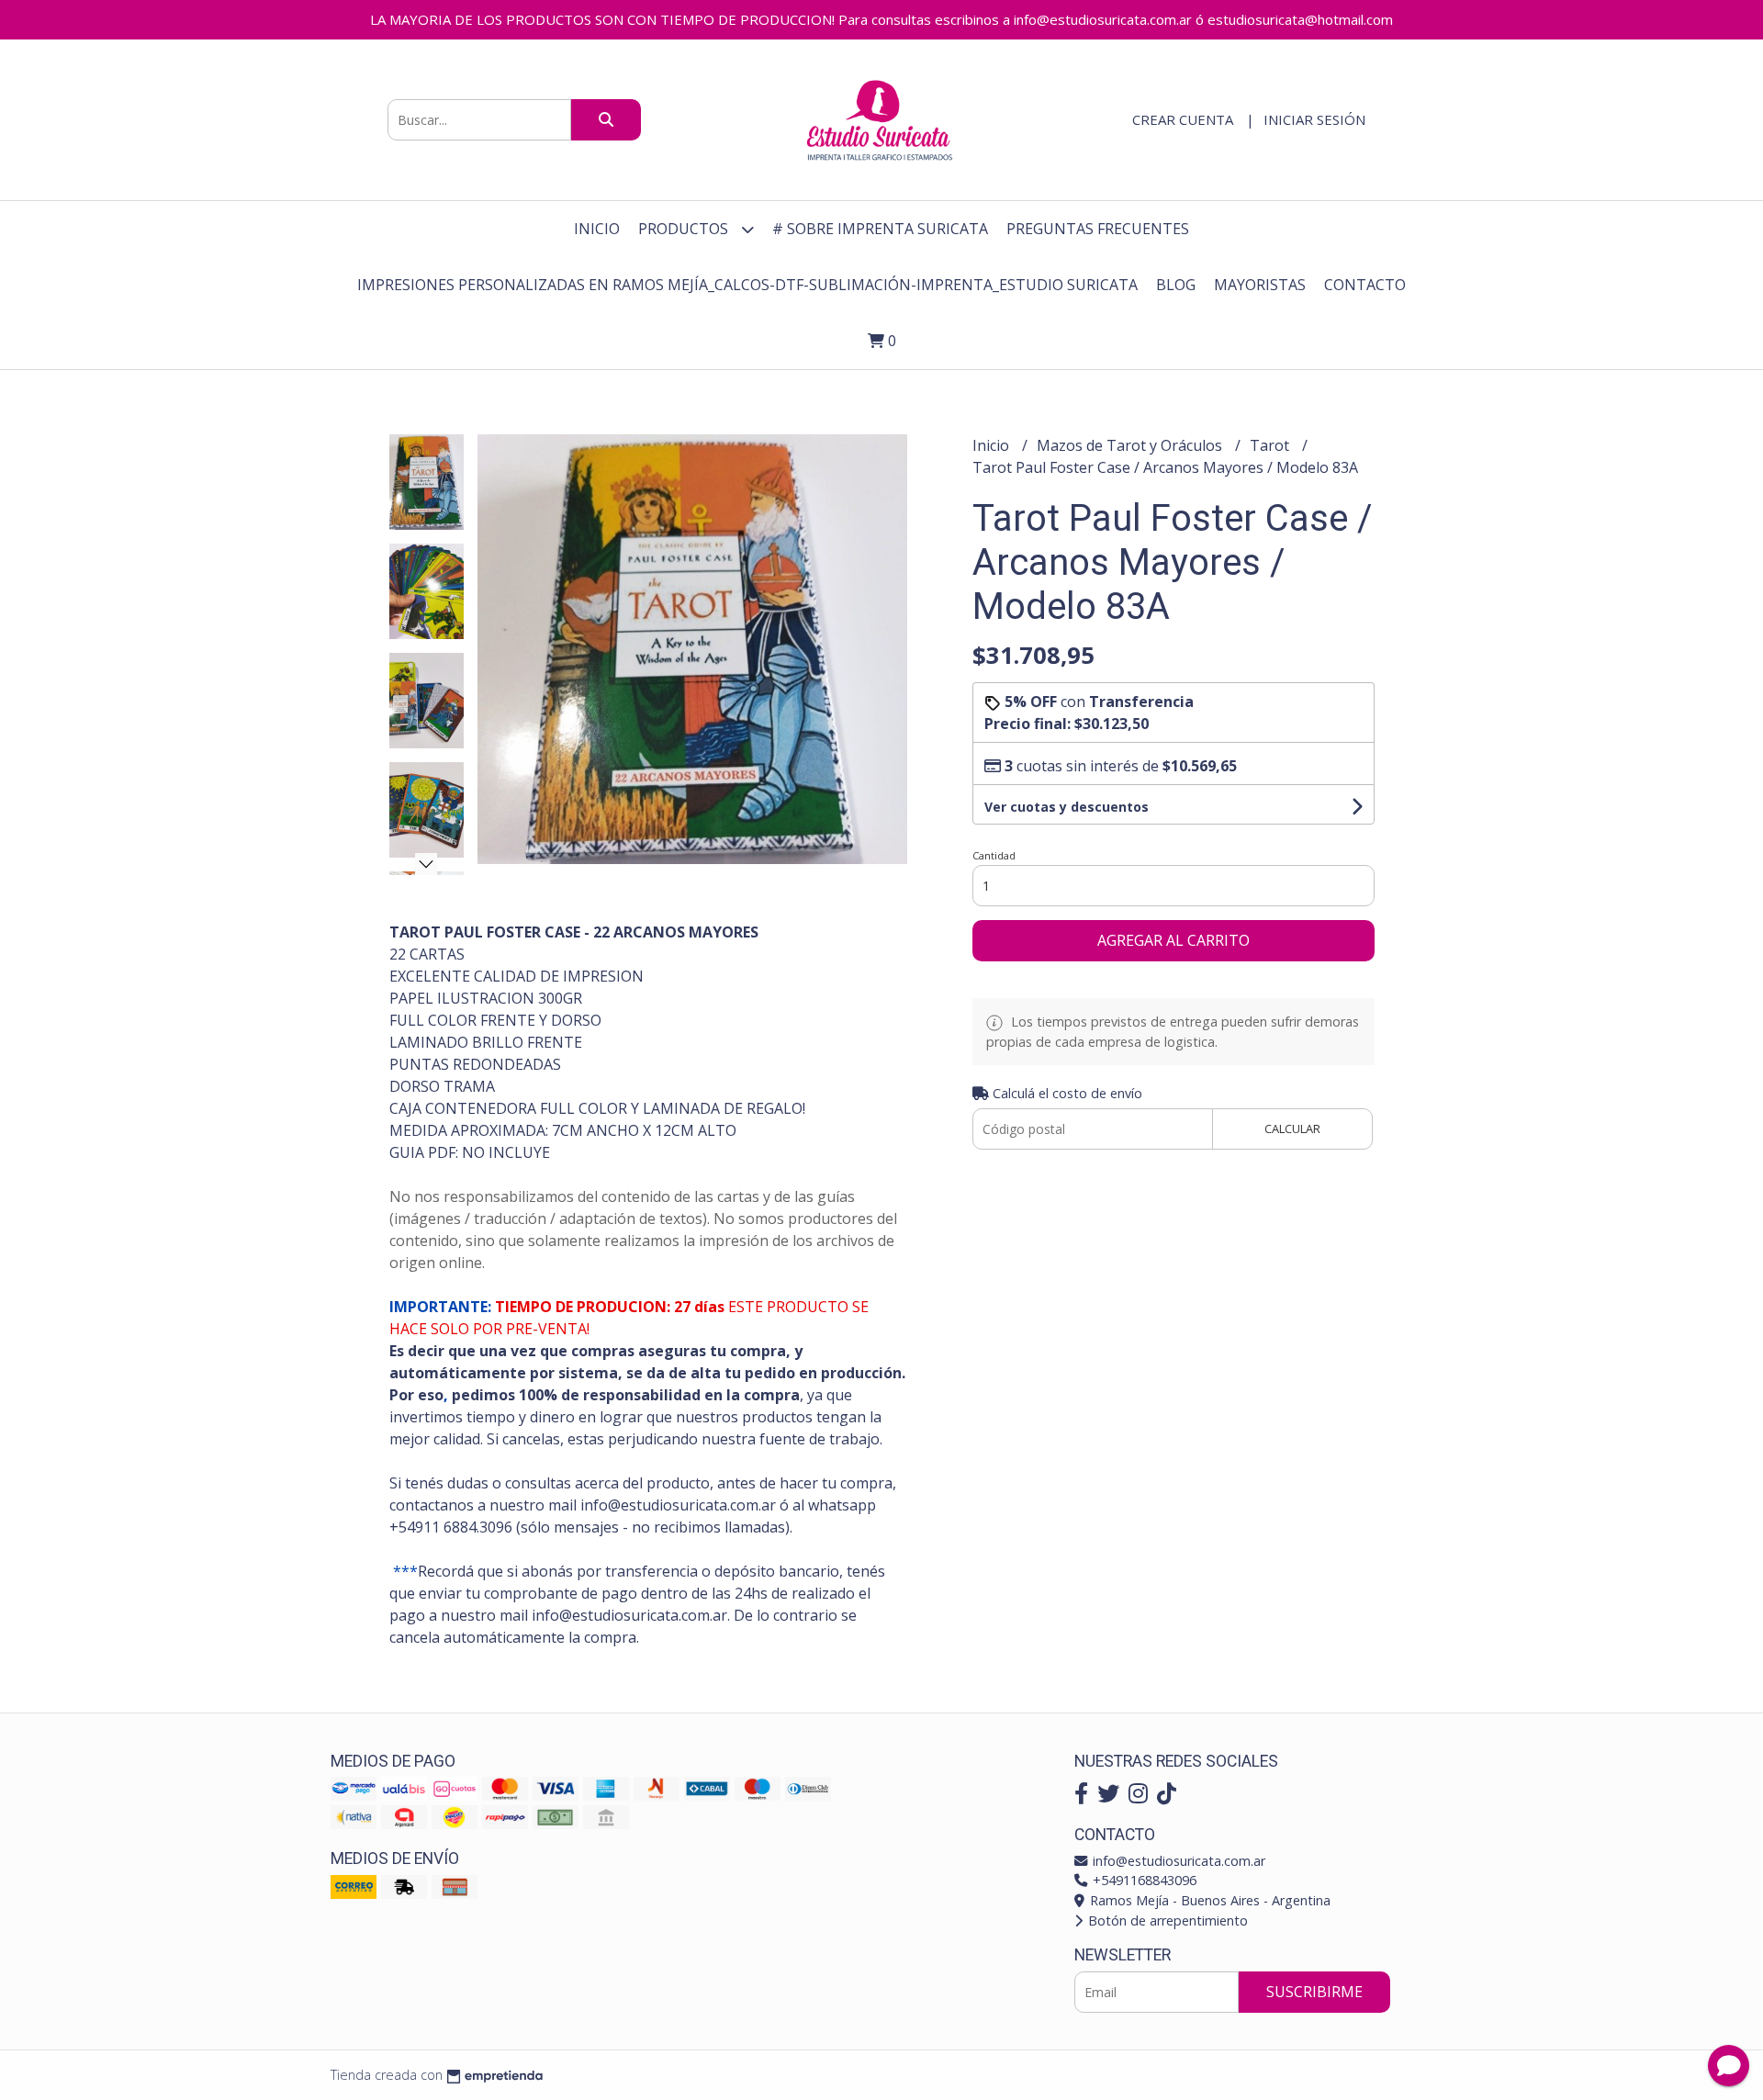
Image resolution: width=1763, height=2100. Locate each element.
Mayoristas (1260, 285)
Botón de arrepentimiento (1166, 1920)
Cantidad (994, 855)
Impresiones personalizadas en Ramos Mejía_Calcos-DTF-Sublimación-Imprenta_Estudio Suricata (747, 285)
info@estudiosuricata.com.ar (1177, 1861)
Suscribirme (1314, 1992)
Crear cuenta (1183, 119)
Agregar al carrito (1173, 940)
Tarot (1271, 445)
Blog (1176, 285)
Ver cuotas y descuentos (1067, 807)
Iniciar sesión (1314, 119)
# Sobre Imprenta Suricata (880, 229)
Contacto (1365, 285)
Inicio (597, 229)
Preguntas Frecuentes (1098, 229)
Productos (685, 229)
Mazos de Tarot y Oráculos (1131, 445)
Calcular (1292, 1129)
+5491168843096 (1143, 1880)
